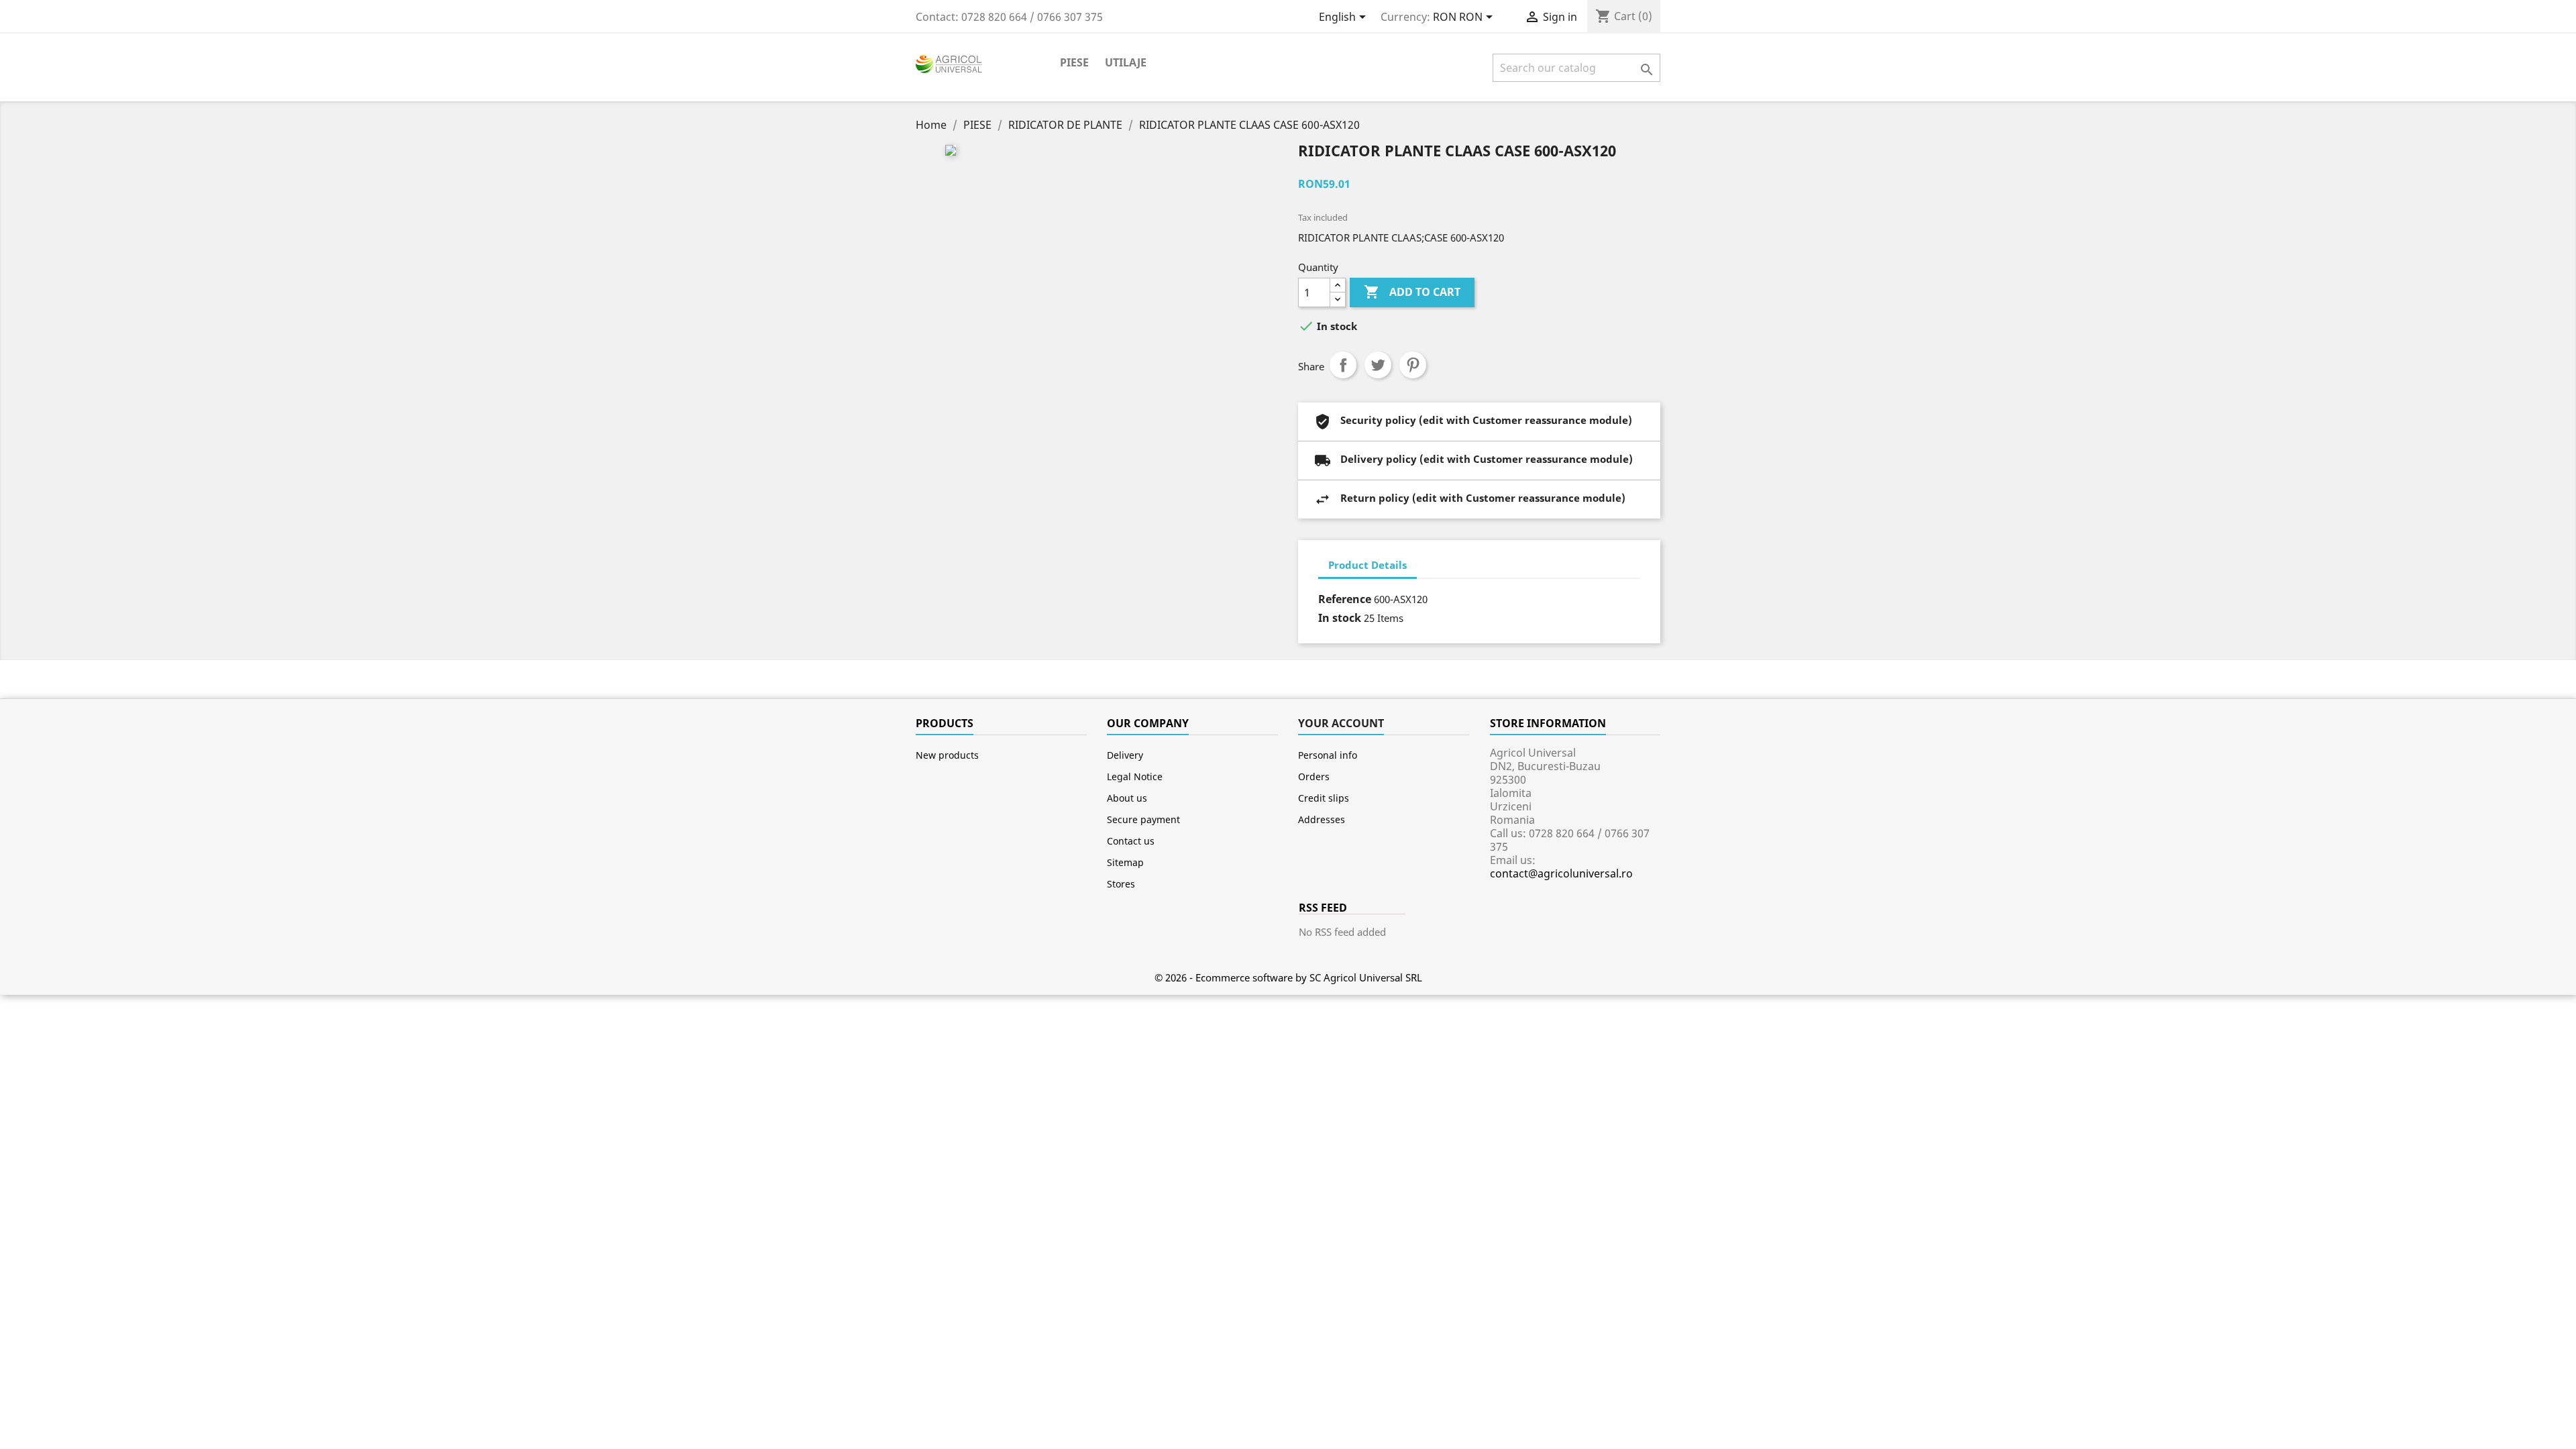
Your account (1341, 723)
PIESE (1074, 62)
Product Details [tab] (1367, 565)
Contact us (1131, 841)
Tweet (1378, 365)
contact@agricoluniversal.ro (1561, 873)
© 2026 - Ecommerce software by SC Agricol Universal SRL (1288, 977)
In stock (1340, 618)
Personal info (1328, 755)
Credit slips (1324, 798)
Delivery (1125, 755)
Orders (1314, 776)
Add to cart (1412, 292)
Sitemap (1125, 862)
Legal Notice (1135, 776)
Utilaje (1126, 62)
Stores (1121, 884)
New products (947, 755)
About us (1127, 798)
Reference (1345, 599)
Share (1343, 365)
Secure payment (1143, 819)
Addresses (1322, 819)
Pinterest (1413, 365)
